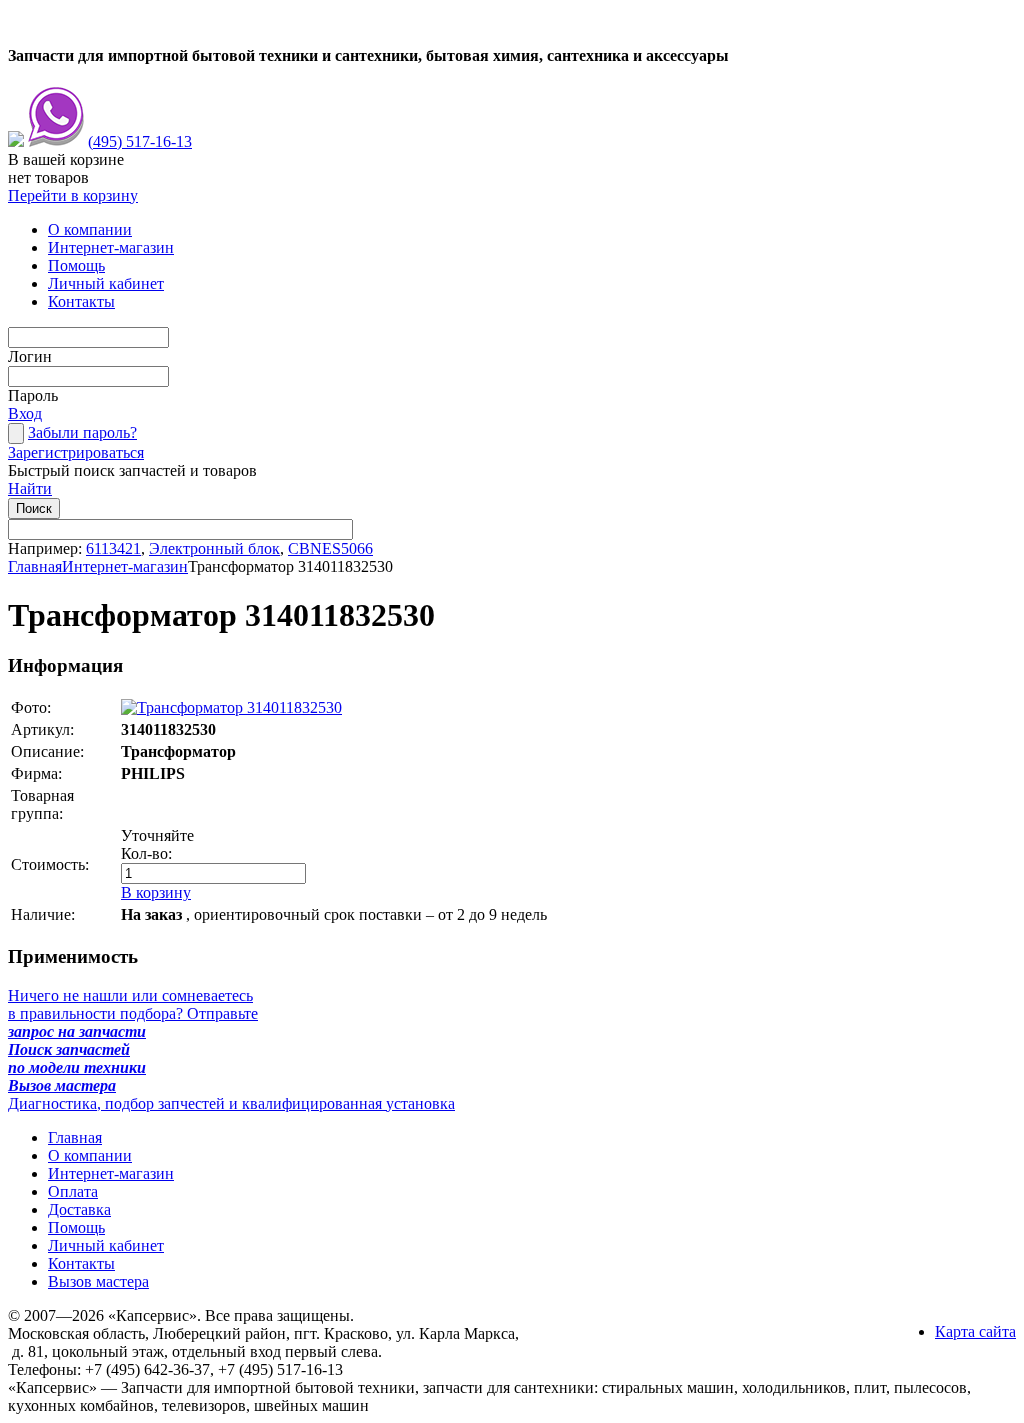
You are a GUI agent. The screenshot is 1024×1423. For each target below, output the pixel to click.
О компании (90, 229)
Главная (35, 566)
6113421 (113, 548)
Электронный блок (214, 548)
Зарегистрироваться (76, 452)
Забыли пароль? (82, 432)
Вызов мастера (98, 1281)
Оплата (73, 1191)
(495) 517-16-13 (140, 141)
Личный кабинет (106, 283)
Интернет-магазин (111, 247)
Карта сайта (975, 1331)
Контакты (81, 301)
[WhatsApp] (16, 141)
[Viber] (56, 141)
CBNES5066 (330, 548)
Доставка (79, 1209)
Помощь (76, 265)
